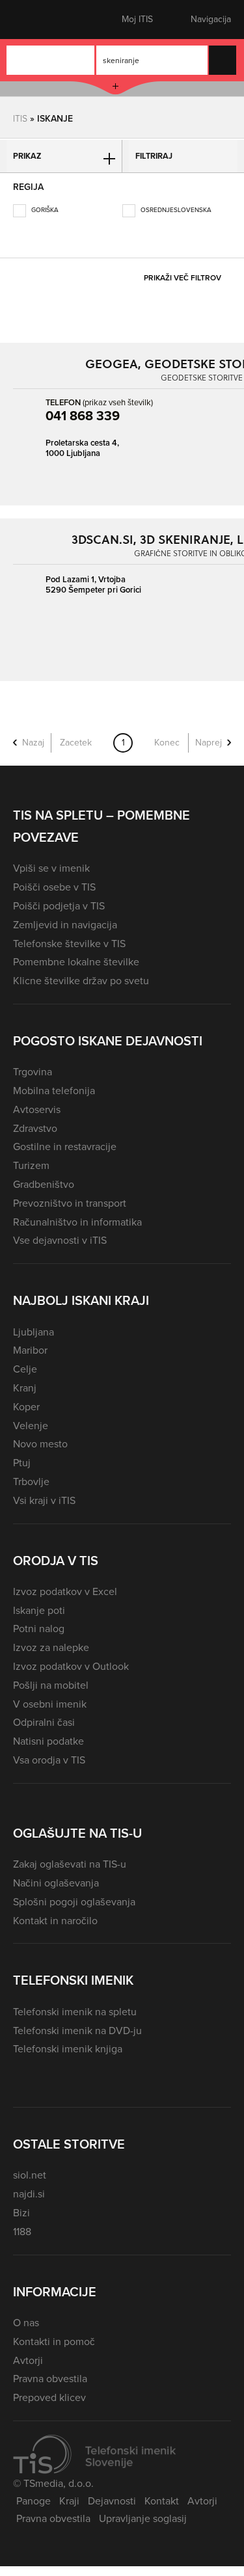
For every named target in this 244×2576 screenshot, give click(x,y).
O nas (26, 2323)
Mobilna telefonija (54, 1091)
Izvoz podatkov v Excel (65, 1591)
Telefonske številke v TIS (69, 944)
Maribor (30, 1350)
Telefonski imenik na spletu (75, 2012)
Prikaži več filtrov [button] (183, 278)
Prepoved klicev (49, 2397)
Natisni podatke (48, 1741)
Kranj (25, 1388)
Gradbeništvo (44, 1184)
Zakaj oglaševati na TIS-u (70, 1864)
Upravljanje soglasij (143, 2518)
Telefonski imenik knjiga (68, 2049)
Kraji (69, 2501)
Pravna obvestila (50, 2379)
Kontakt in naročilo (55, 1921)
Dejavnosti (112, 2501)
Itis (20, 118)
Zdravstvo (35, 1128)
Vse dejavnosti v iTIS (60, 1240)
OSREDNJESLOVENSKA (175, 210)
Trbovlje (31, 1482)
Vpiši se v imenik (51, 868)
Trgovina (33, 1072)
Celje (25, 1369)
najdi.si (29, 2194)
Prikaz (27, 156)
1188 (22, 2232)
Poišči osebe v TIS (54, 887)
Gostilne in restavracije (65, 1147)
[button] (36, 20)
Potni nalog (39, 1629)
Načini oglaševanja (56, 1883)
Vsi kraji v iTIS (44, 1500)
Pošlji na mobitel (51, 1685)
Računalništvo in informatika (77, 1222)
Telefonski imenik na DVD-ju (77, 2031)
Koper (26, 1407)
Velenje (31, 1426)
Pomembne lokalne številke (76, 962)
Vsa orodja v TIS (49, 1760)
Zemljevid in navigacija (65, 925)
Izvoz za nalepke (51, 1647)
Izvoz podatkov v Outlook (71, 1666)
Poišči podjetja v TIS (59, 906)
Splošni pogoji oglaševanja (74, 1902)
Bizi (21, 2213)
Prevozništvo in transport (70, 1203)
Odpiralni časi (44, 1722)
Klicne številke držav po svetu (81, 981)
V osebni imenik (50, 1704)
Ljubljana (34, 1332)
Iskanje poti (39, 1610)
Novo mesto (40, 1444)
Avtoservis (37, 1109)
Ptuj (22, 1463)
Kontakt (162, 2501)
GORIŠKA (44, 210)
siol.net (30, 2175)
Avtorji (28, 2360)
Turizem (31, 1165)
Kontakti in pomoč (54, 2341)
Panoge (34, 2501)
